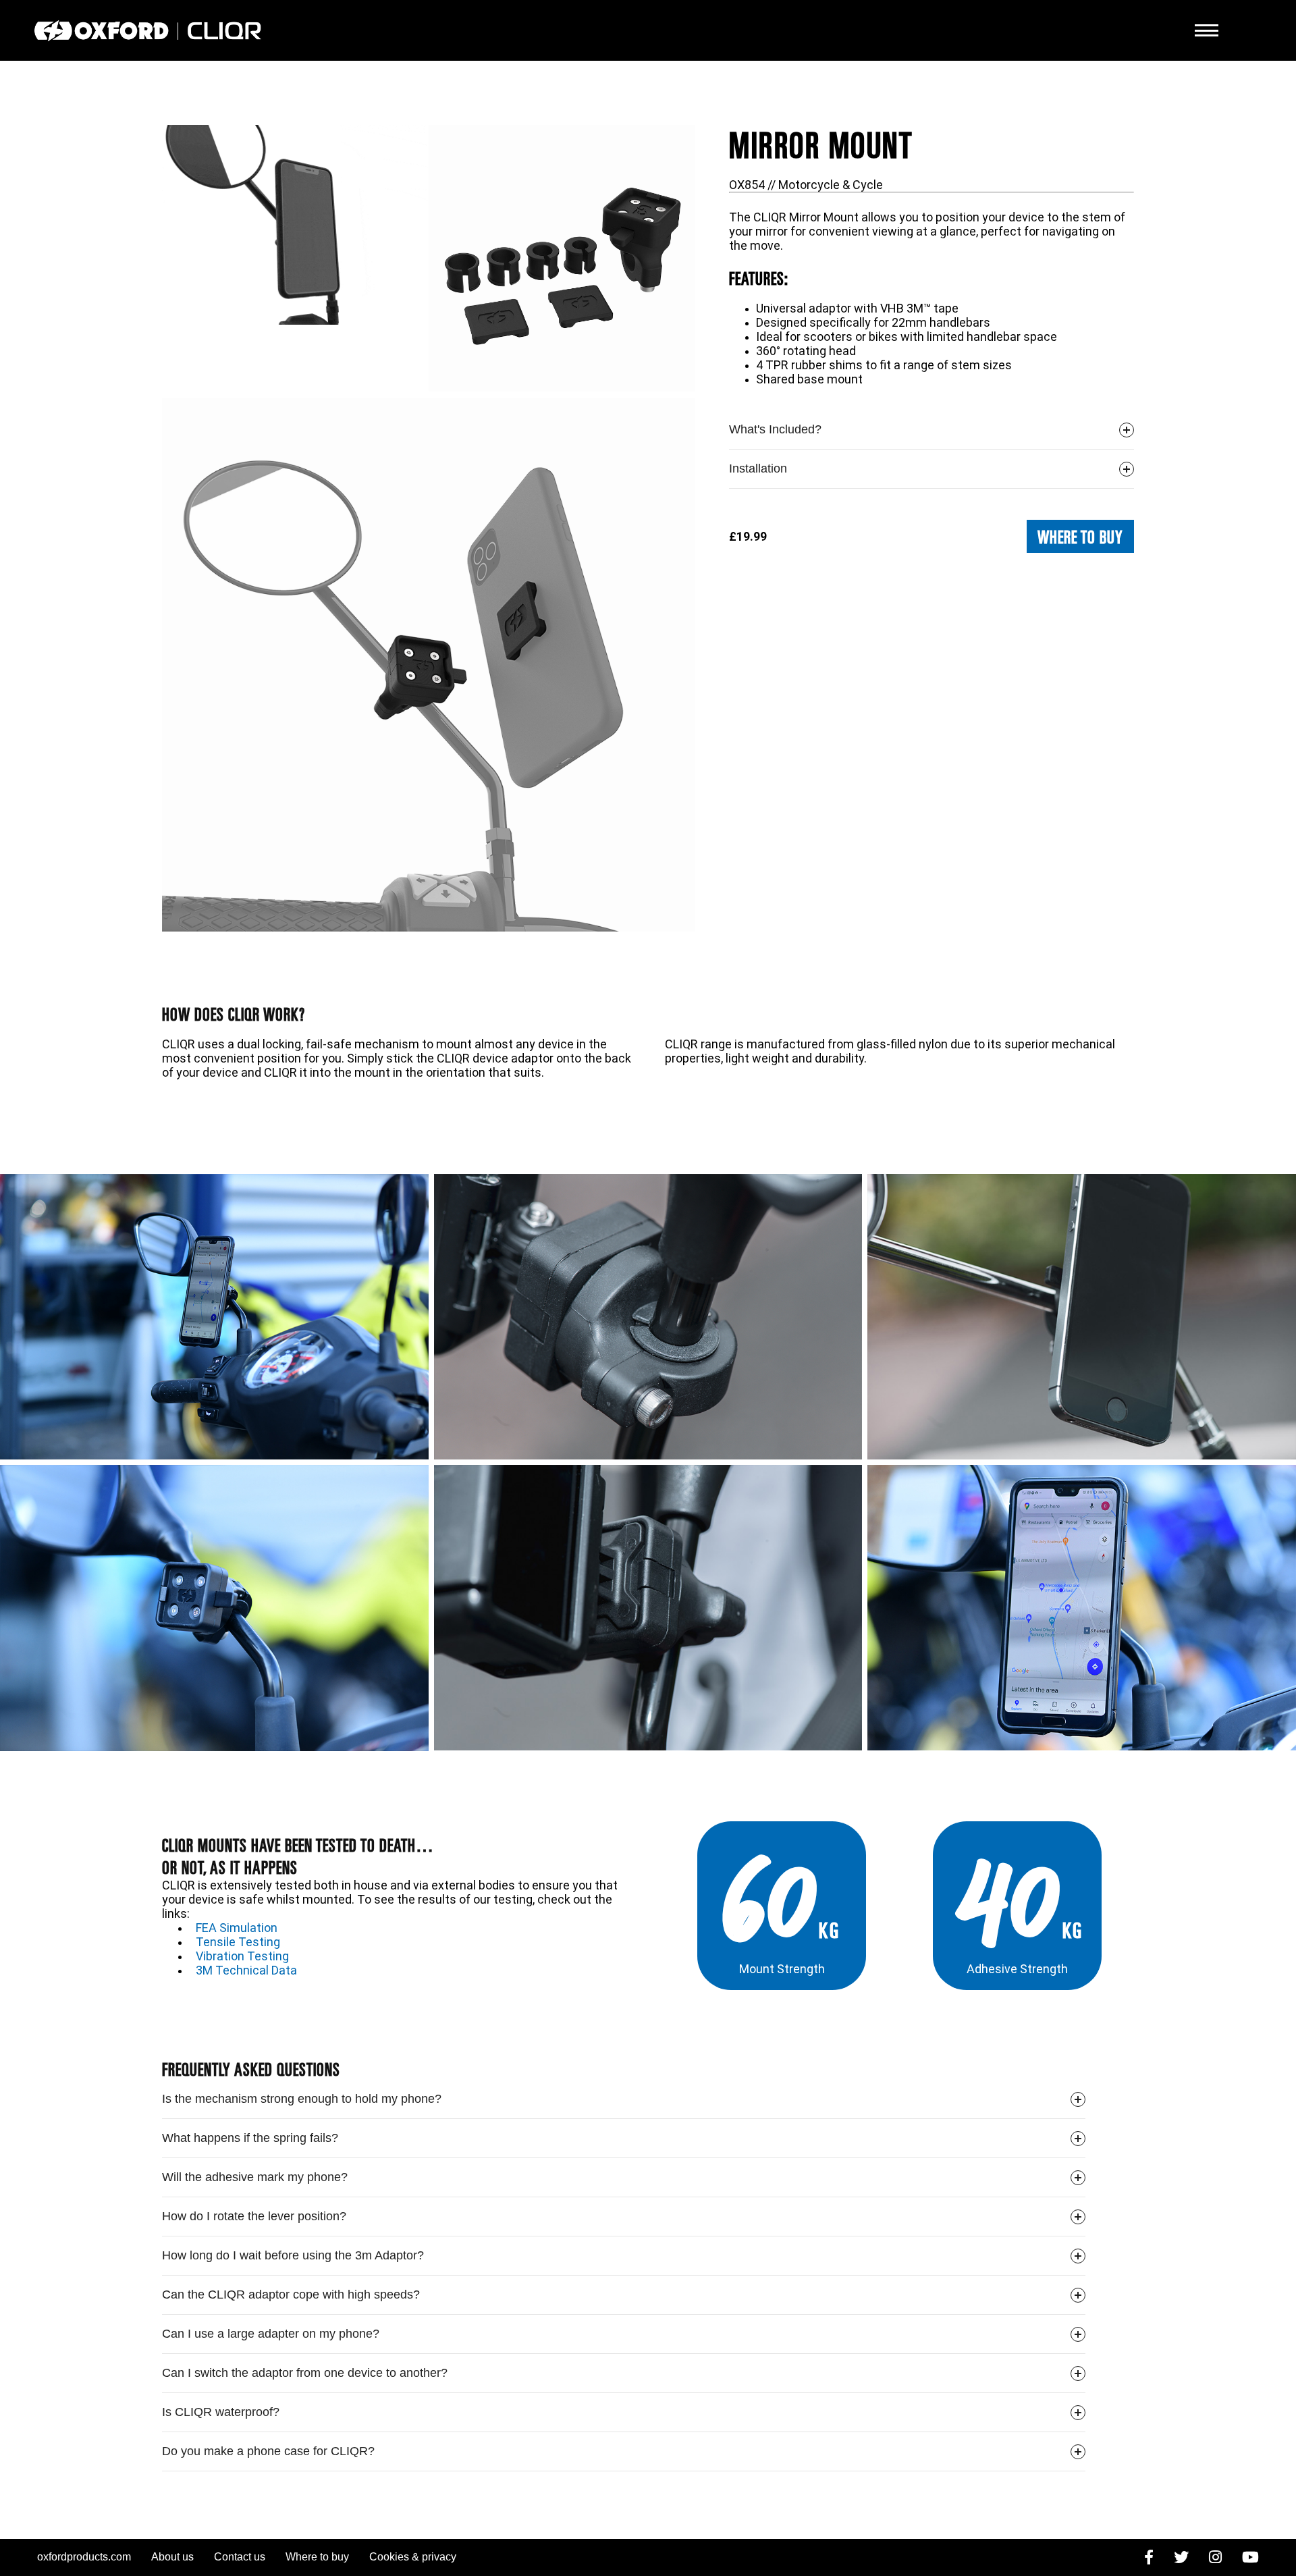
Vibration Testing (242, 1956)
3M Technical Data (246, 1970)
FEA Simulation (237, 1928)
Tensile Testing (238, 1942)
